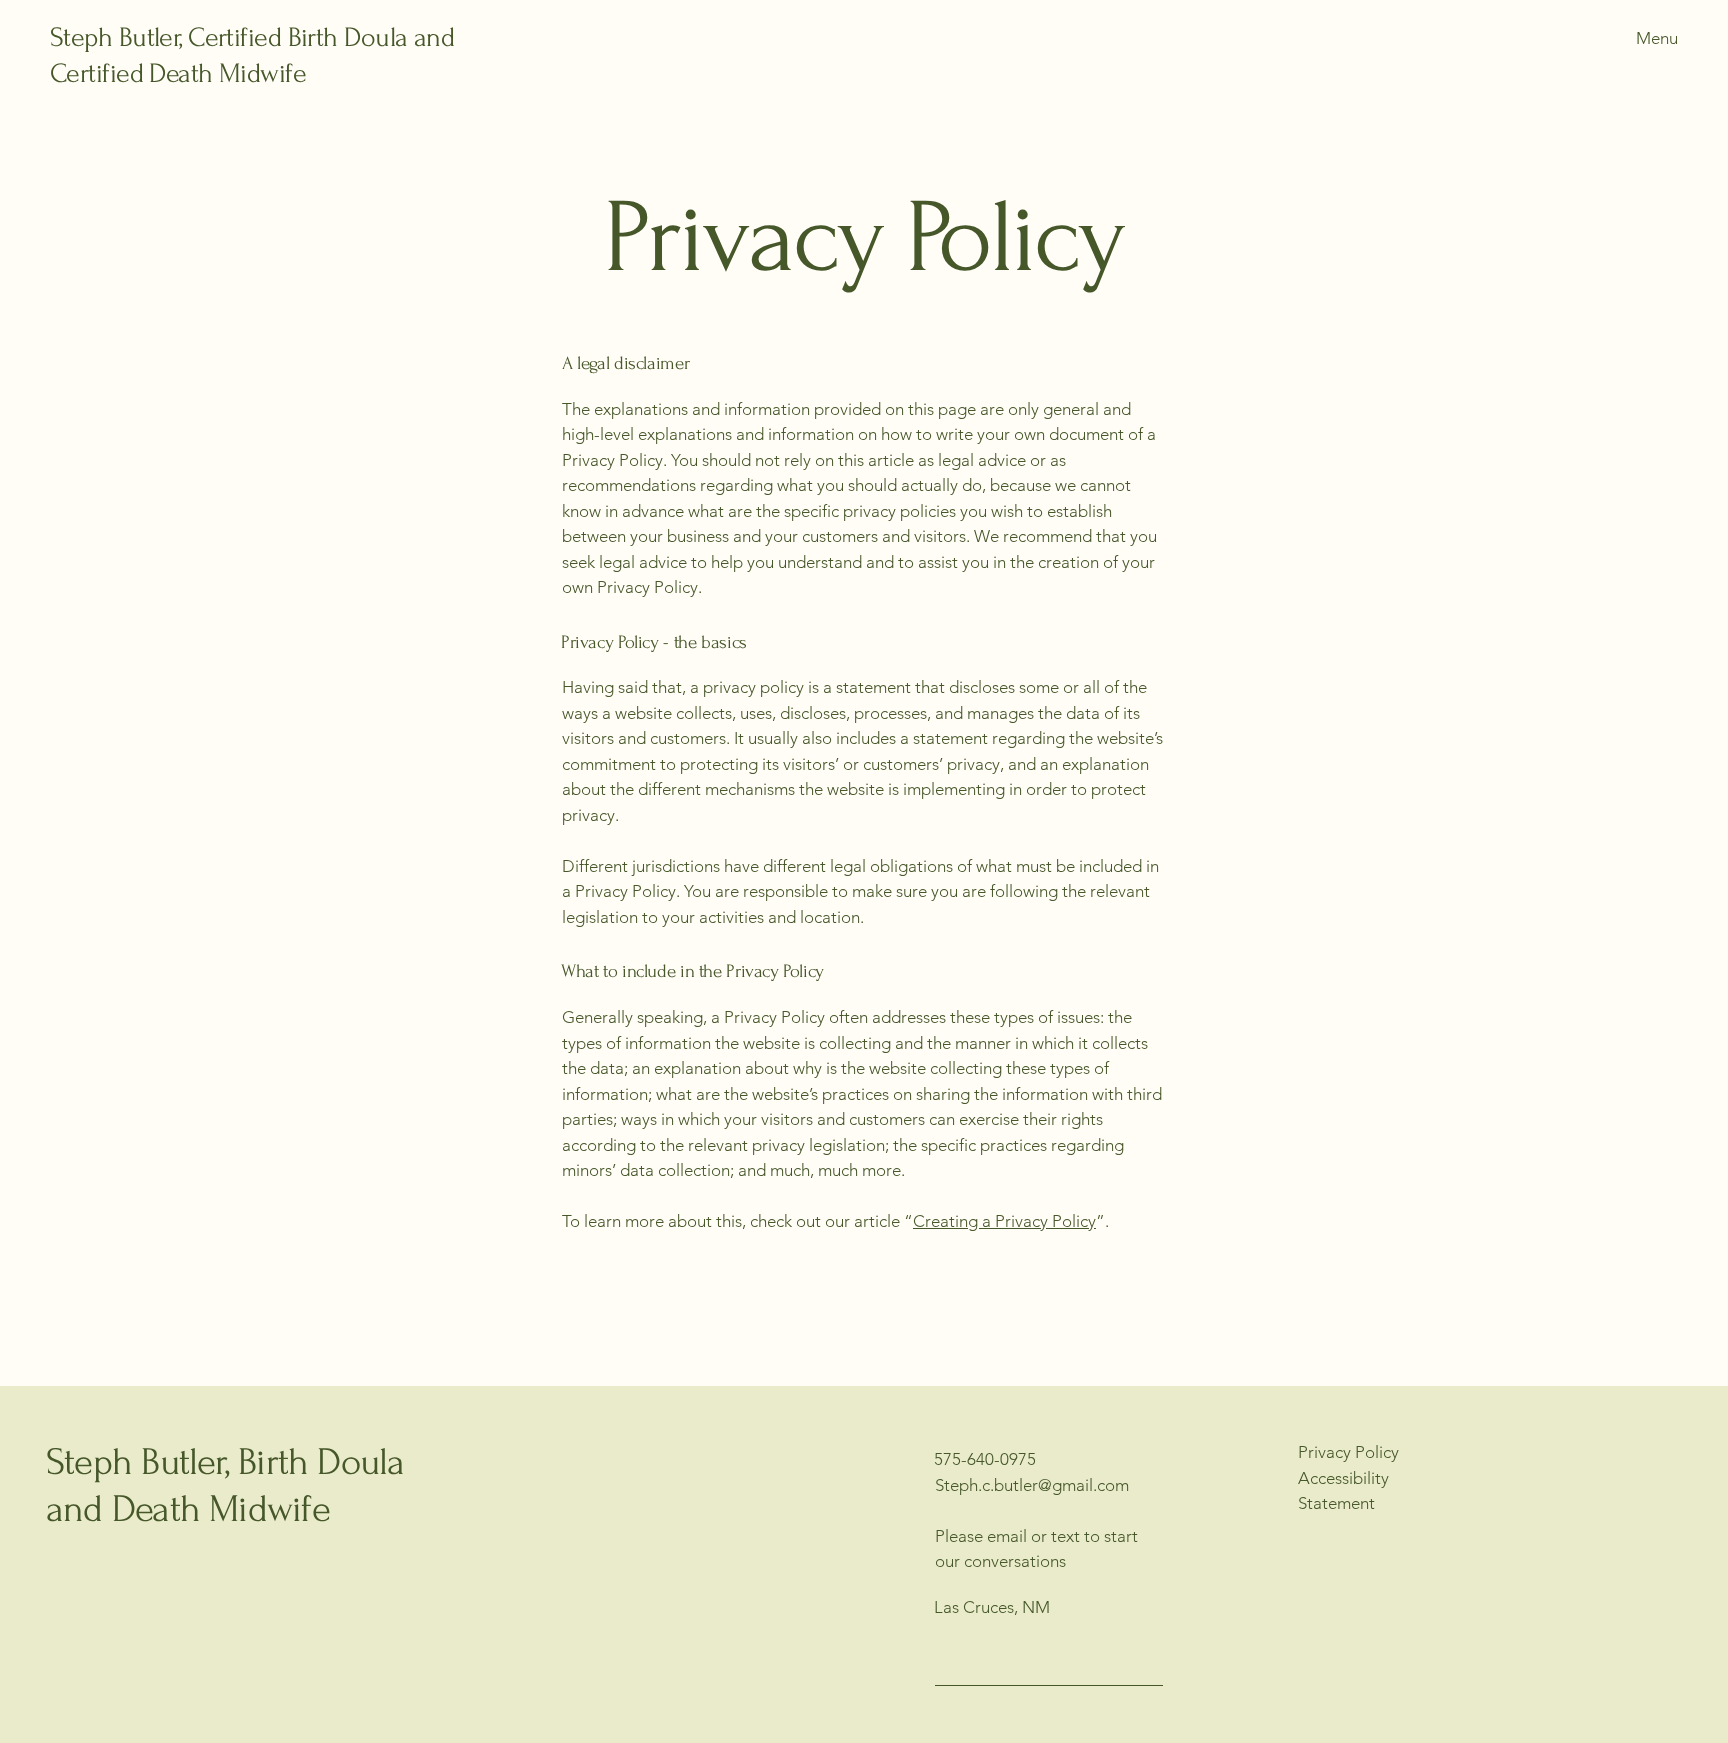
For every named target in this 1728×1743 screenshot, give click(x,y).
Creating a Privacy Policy (1004, 1221)
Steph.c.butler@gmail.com (1032, 1485)
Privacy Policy (1348, 1452)
